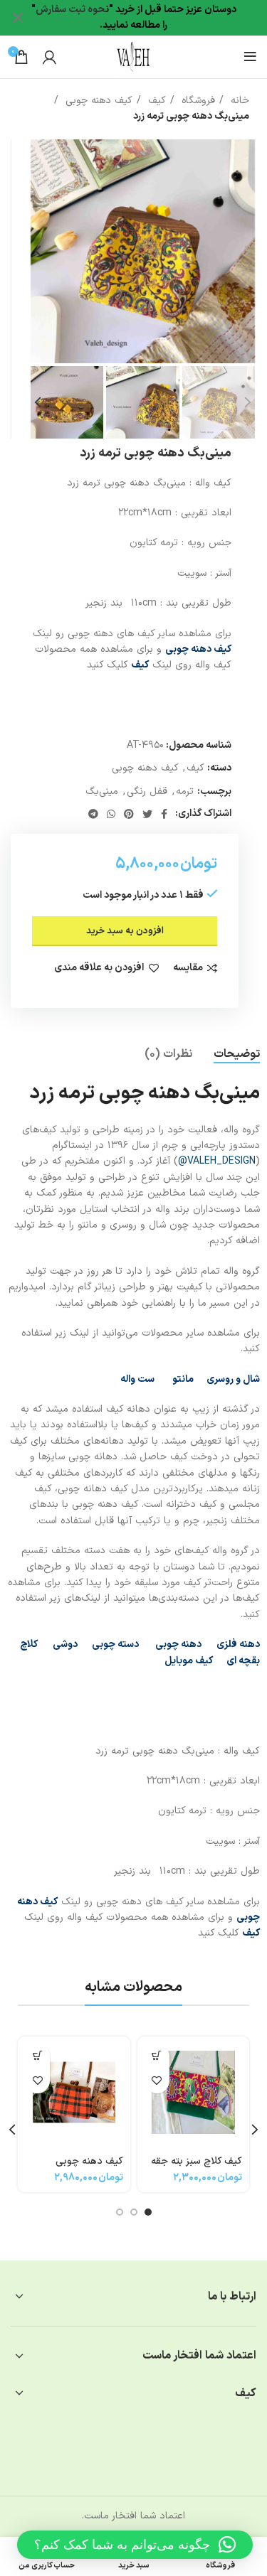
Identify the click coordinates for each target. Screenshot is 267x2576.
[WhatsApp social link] (111, 814)
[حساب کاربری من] (49, 57)
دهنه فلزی (238, 1644)
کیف (155, 101)
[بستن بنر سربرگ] (18, 18)
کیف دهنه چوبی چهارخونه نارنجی (89, 2168)
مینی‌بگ (102, 791)
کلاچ (29, 1644)
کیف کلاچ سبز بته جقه (197, 2161)
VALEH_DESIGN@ (217, 1161)
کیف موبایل (189, 1661)
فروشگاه (197, 101)
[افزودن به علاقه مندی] (157, 2081)
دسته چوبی (115, 1644)
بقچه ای (243, 1661)
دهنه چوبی (177, 1644)
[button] (135, 2545)
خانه (238, 101)
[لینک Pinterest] (129, 814)
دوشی (65, 1644)
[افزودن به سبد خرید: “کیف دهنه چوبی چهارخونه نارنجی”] (37, 2056)
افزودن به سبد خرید (125, 931)
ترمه (185, 791)
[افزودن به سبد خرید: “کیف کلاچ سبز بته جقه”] (157, 2056)
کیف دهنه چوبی (97, 101)
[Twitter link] (147, 814)
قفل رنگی (147, 791)
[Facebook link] (164, 814)
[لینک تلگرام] (93, 814)
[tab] (237, 1054)
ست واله (137, 1379)
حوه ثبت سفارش (70, 10)
